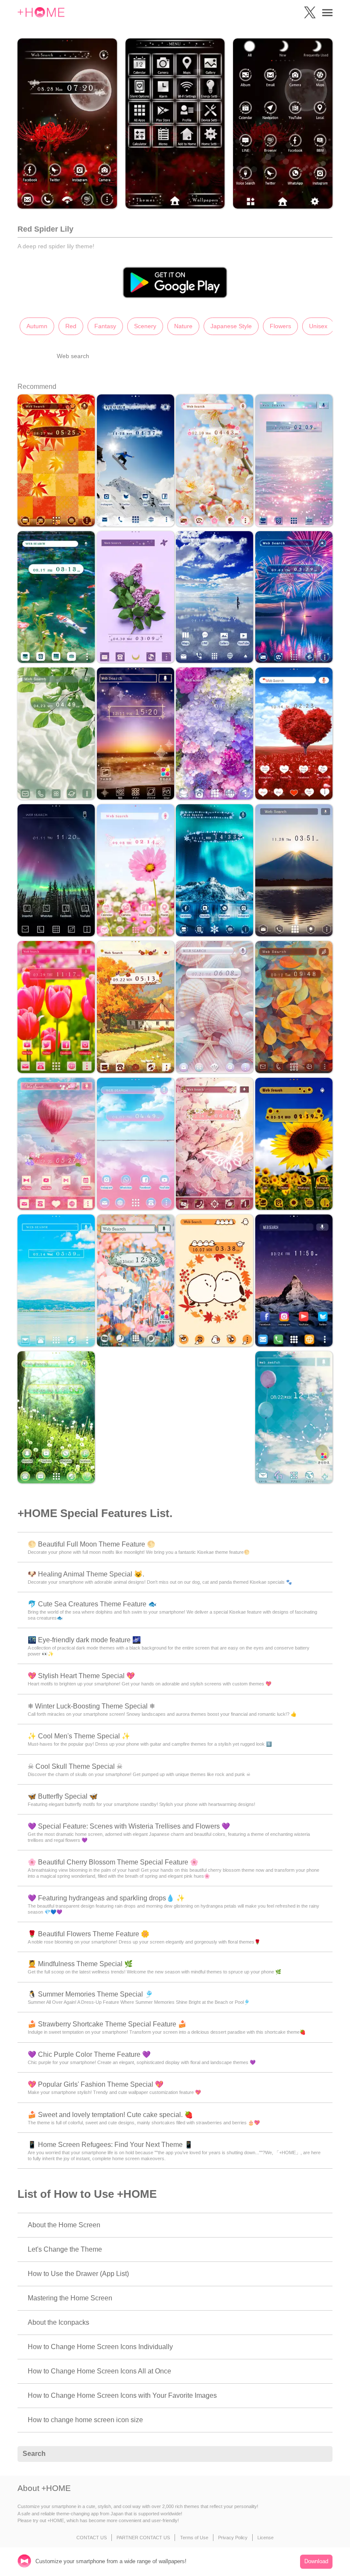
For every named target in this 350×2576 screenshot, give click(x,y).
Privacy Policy (233, 2538)
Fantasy (105, 326)
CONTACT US (92, 2538)
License (265, 2538)
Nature (183, 326)
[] (321, 2454)
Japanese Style (231, 326)
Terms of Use (194, 2538)
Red (71, 326)
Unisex (318, 326)
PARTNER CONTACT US (143, 2538)
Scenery (145, 326)
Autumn (37, 326)
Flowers (280, 326)
